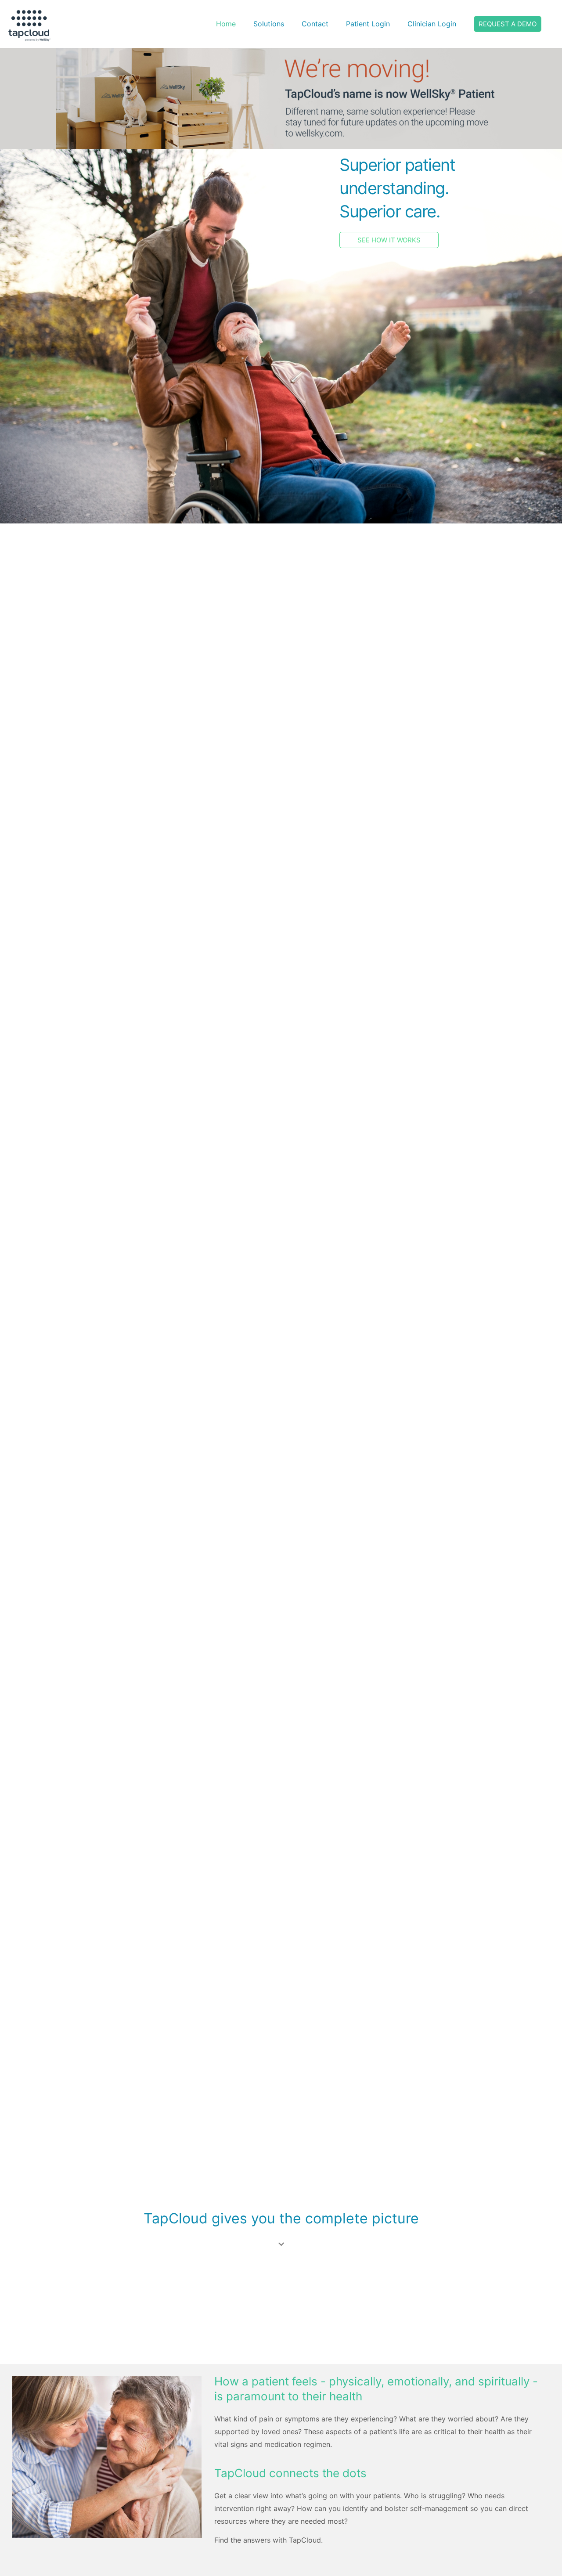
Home (226, 24)
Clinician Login (432, 24)
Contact (315, 24)
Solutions (269, 24)
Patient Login (368, 24)
